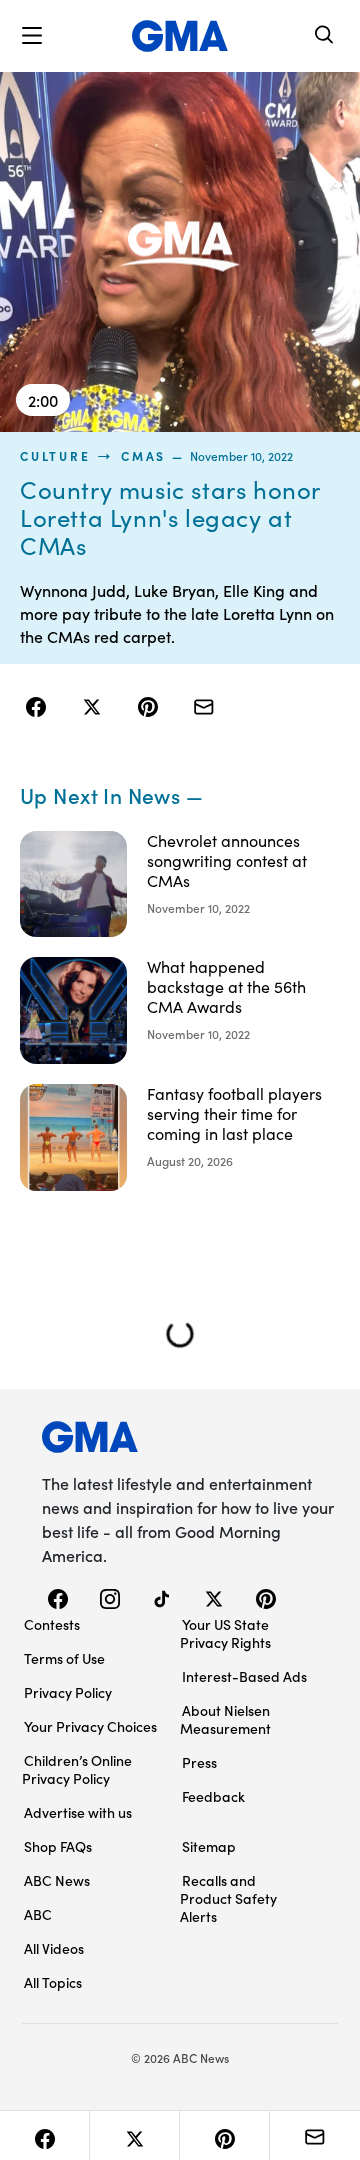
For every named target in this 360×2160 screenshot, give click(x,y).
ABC (38, 1914)
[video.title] (180, 252)
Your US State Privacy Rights (225, 1633)
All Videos (54, 1948)
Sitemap (209, 1846)
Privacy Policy (68, 1692)
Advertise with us (78, 1812)
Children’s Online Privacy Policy (77, 1769)
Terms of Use (64, 1658)
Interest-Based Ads (244, 1676)
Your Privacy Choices (90, 1726)
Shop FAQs (58, 1846)
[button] (32, 36)
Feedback (213, 1796)
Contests (52, 1624)
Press (199, 1762)
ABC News (57, 1880)
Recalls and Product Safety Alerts (228, 1898)
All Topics (53, 1982)
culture (55, 456)
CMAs (143, 456)
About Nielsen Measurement (225, 1719)
